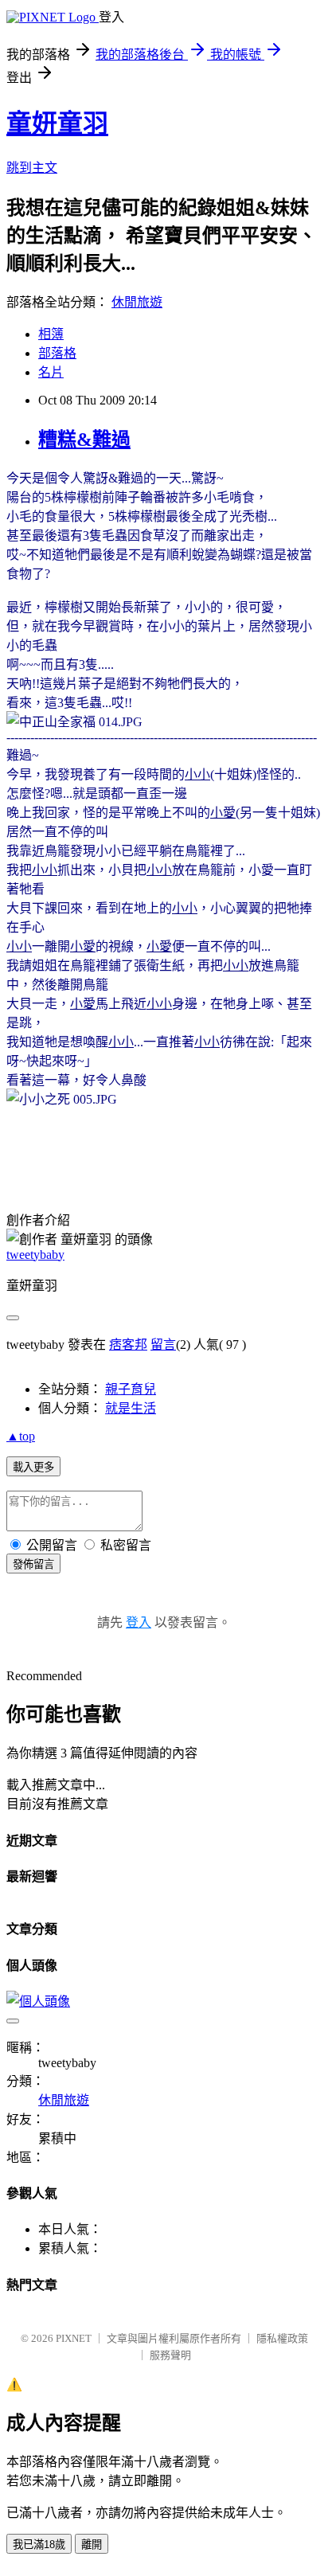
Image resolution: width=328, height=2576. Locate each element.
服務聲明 (170, 2355)
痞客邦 (128, 1345)
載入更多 (33, 1467)
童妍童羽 (57, 123)
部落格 (57, 353)
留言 (163, 1345)
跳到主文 (32, 168)
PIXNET (74, 2338)
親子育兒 (131, 1389)
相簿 (51, 334)
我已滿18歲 (39, 2545)
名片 (51, 372)
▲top (21, 1436)
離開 (92, 2545)
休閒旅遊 (137, 302)
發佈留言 (33, 1564)
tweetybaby (35, 1255)
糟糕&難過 (84, 440)
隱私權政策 (282, 2338)
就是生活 (131, 1408)
